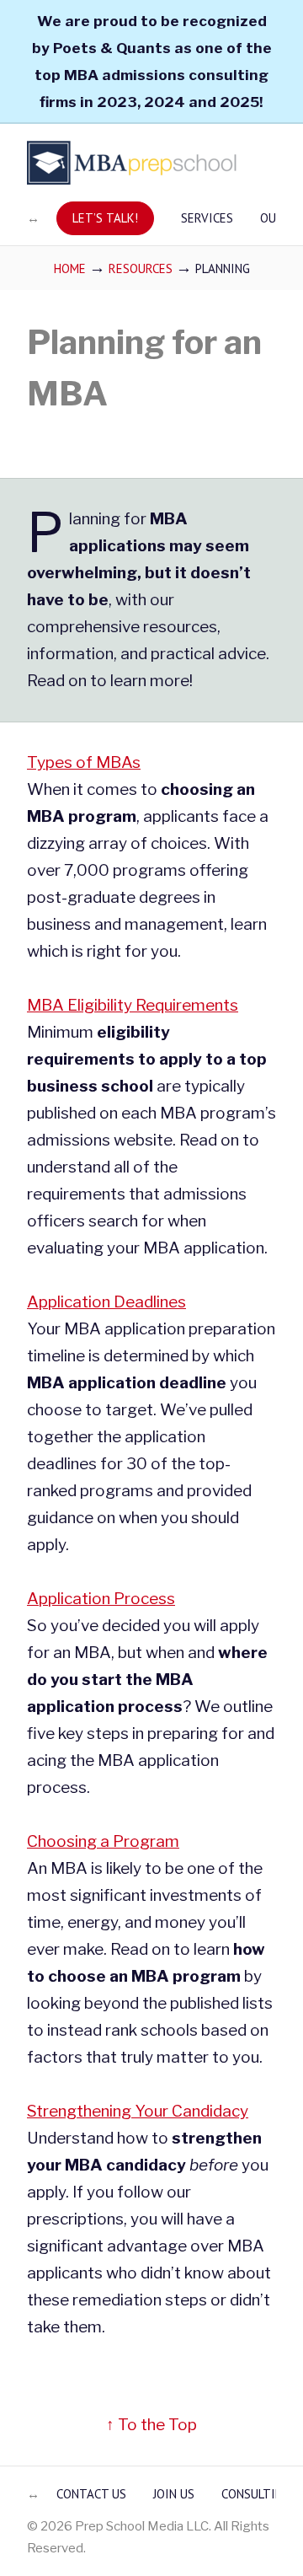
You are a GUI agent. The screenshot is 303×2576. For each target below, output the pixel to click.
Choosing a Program (103, 1841)
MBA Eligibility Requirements (133, 1005)
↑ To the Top (151, 2425)
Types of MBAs (84, 762)
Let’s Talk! (105, 218)
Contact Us (91, 2494)
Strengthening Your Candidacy (138, 2111)
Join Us (174, 2494)
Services (207, 218)
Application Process (101, 1599)
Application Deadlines (106, 1302)
